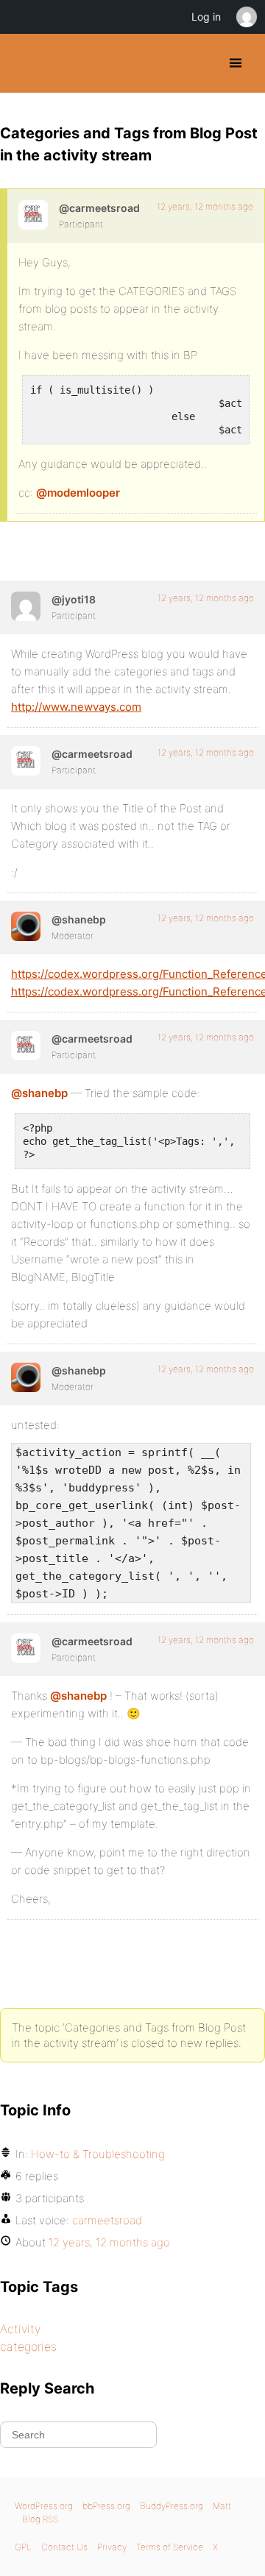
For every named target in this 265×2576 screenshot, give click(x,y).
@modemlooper (78, 493)
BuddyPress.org (24, 63)
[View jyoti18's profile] (26, 606)
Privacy (112, 2547)
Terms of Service (170, 2547)
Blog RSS (40, 2519)
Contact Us (64, 2547)
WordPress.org (44, 2506)
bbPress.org (106, 2506)
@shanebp (39, 1093)
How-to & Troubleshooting (98, 2154)
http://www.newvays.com (76, 707)
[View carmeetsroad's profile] (33, 215)
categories (28, 2346)
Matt (222, 2506)
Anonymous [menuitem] (246, 17)
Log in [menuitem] (206, 17)
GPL (23, 2547)
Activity (20, 2329)
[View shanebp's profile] (26, 926)
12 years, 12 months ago (205, 206)
